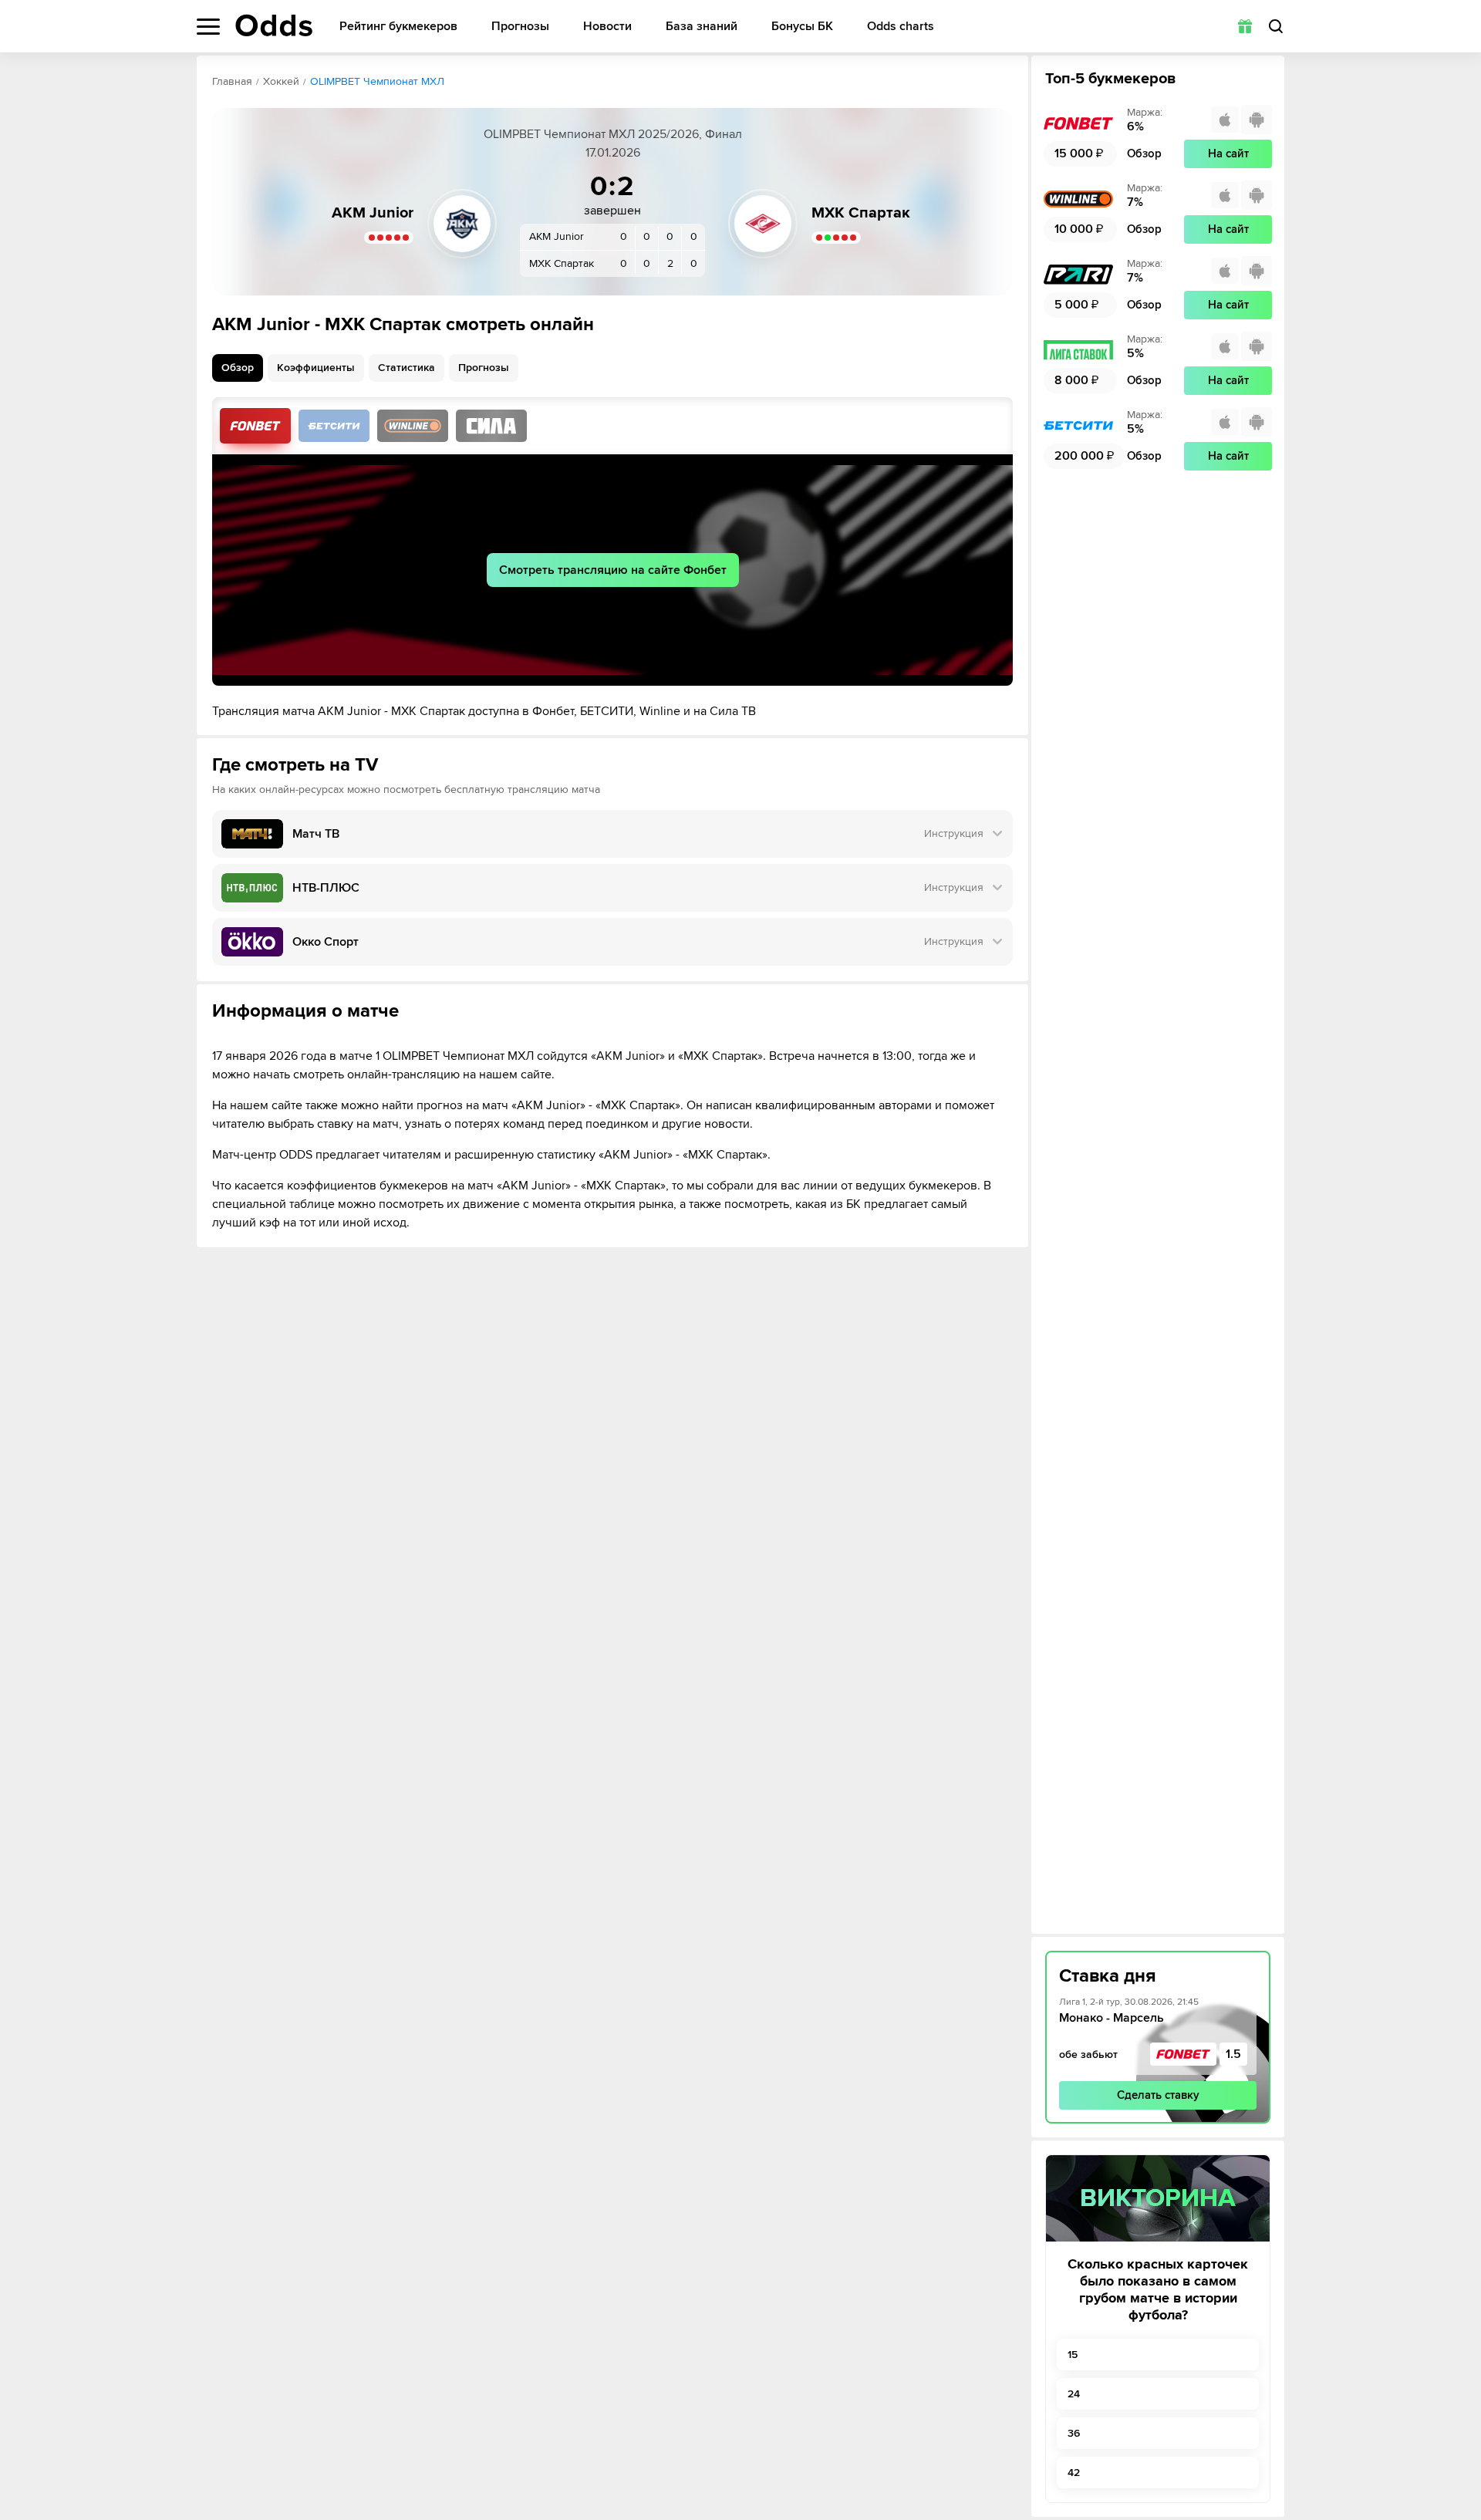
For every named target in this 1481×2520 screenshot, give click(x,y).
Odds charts (901, 27)
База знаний (702, 27)
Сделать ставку (1158, 2095)
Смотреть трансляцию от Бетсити (334, 426)
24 (1074, 2394)
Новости (607, 27)
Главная (232, 81)
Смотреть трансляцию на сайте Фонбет (613, 570)
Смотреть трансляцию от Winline (413, 426)
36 (1074, 2433)
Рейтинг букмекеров (398, 27)
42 (1074, 2473)
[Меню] (208, 27)
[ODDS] (274, 25)
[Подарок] (1245, 26)
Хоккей (281, 81)
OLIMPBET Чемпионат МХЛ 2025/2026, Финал (613, 134)
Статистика (407, 368)
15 (1073, 2355)
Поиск (1276, 26)
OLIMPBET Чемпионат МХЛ (377, 81)
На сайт (1228, 153)
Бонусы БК (802, 27)
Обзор (238, 368)
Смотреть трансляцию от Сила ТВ (491, 426)
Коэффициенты (316, 368)
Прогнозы (520, 27)
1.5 (1233, 2054)
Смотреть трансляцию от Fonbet (255, 426)
